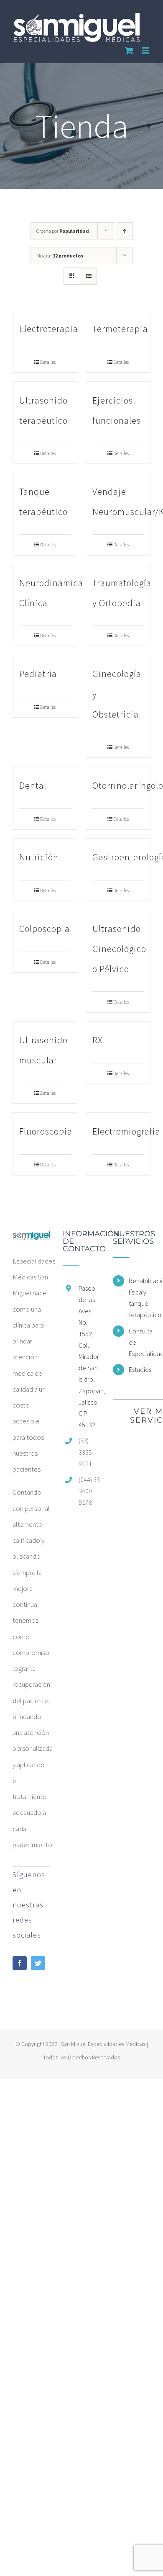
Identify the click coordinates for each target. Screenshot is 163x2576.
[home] (31, 1238)
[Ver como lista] (88, 276)
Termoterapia (120, 329)
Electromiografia (126, 1131)
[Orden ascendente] (125, 231)
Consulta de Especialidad (140, 1342)
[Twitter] (38, 1963)
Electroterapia (49, 329)
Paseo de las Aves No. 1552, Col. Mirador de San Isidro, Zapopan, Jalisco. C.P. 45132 (89, 1356)
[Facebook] (20, 1963)
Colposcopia (45, 929)
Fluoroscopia (46, 1131)
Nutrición (39, 857)
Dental (33, 785)
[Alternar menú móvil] (146, 50)
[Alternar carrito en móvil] (129, 50)
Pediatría (38, 674)
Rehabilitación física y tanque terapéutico (140, 1298)
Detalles (48, 362)
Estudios (140, 1369)
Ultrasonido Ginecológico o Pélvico (119, 949)
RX (98, 1040)
